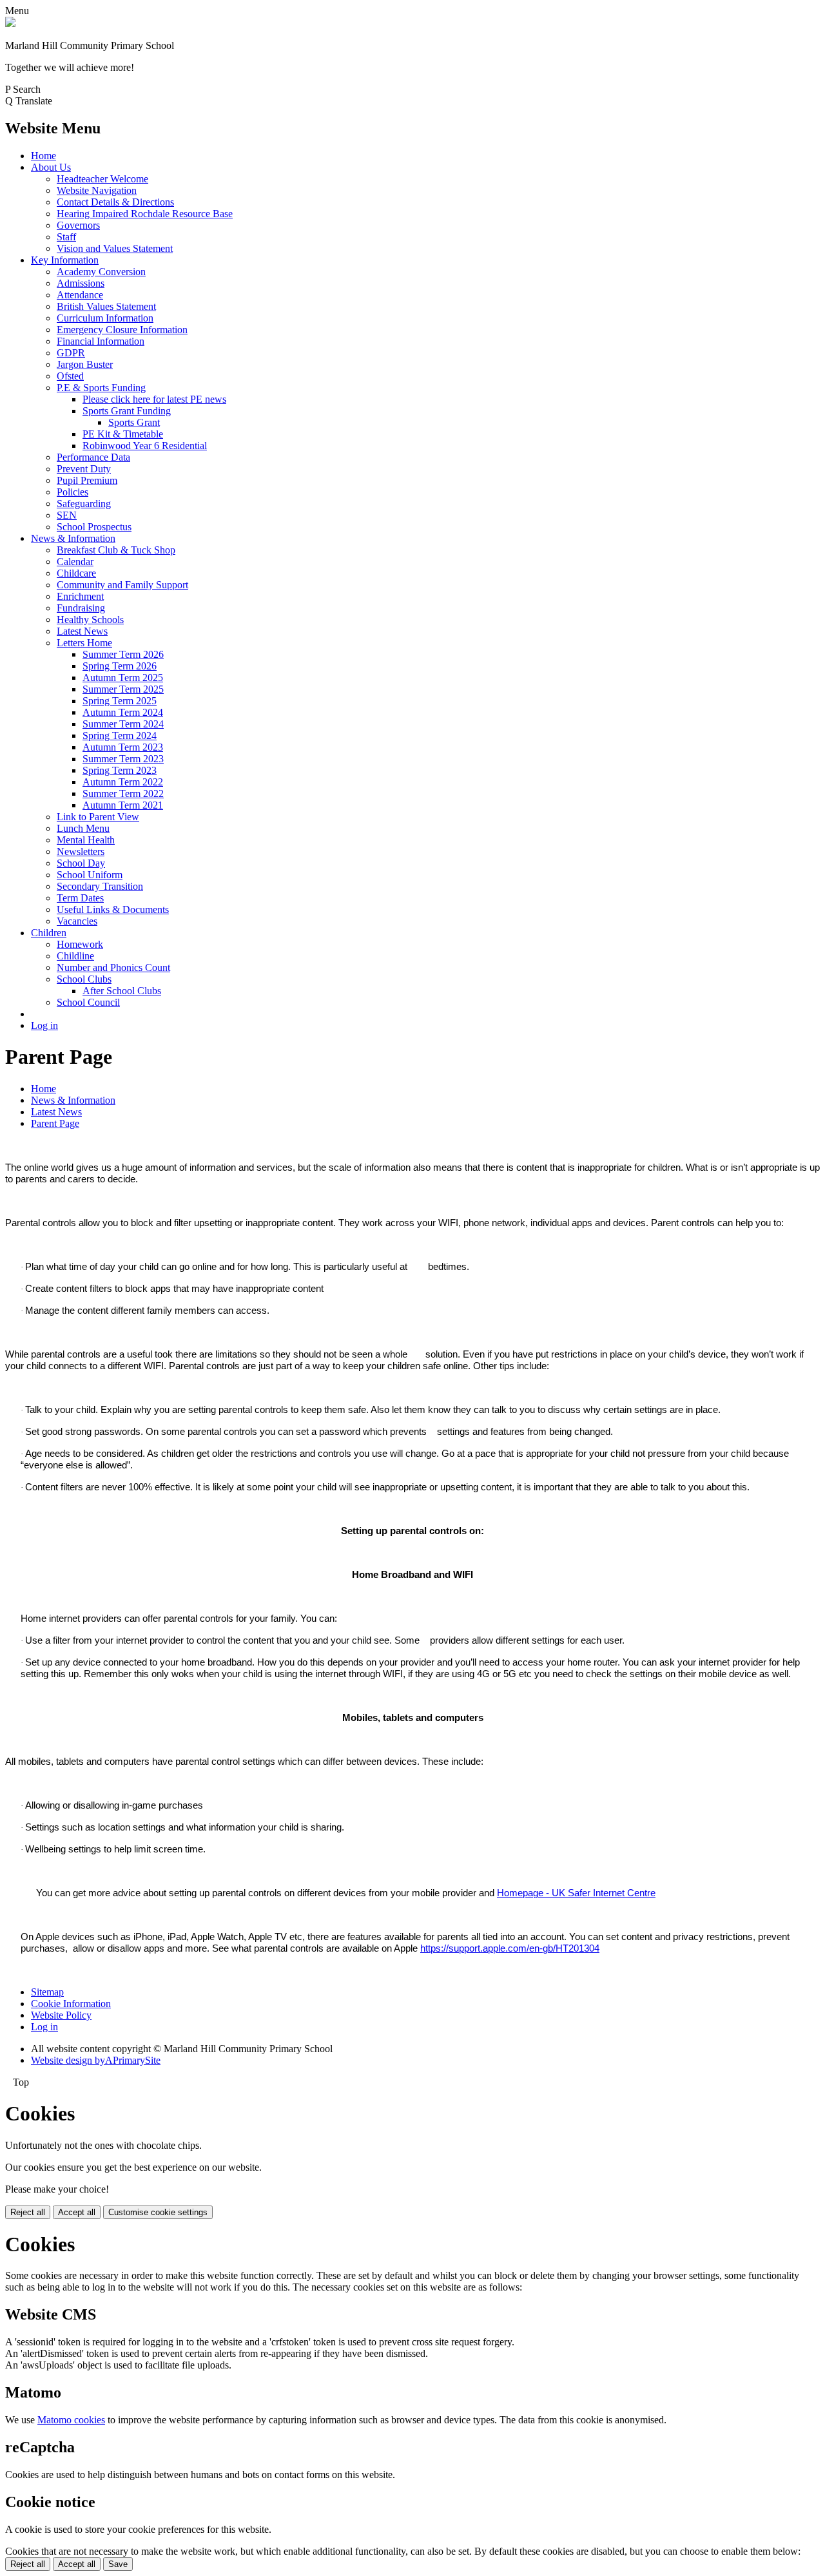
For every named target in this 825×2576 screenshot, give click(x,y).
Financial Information (101, 341)
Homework (80, 944)
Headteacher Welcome (102, 179)
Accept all (77, 2212)
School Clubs (84, 979)
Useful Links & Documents (113, 909)
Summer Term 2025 (123, 689)
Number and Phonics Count (113, 967)
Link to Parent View (98, 817)
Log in (44, 1025)
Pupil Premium (87, 480)
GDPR (71, 353)
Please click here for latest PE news (154, 399)
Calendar (75, 562)
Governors (78, 225)
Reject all (28, 2212)
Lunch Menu (83, 828)
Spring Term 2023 (120, 770)
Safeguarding (84, 504)
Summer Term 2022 (123, 793)
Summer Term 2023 (123, 759)
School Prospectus (94, 527)
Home (44, 156)
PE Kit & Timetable (123, 434)
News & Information (73, 538)
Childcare (76, 573)
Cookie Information (71, 2004)
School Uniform (90, 875)
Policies (73, 492)
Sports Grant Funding (127, 411)
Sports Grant (134, 422)
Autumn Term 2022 (123, 782)
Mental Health (86, 840)
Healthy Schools (90, 620)
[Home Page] (10, 24)
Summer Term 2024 (123, 724)
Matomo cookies (71, 2420)
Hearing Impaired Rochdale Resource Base (145, 214)
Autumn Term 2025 (123, 678)
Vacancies (77, 921)
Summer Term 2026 (123, 654)
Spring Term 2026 (120, 666)
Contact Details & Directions (115, 202)
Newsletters (81, 851)
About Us (51, 167)
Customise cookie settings (158, 2212)
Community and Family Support (122, 585)
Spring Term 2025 (120, 701)
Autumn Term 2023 (123, 747)
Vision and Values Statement (115, 248)
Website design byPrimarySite (96, 2060)
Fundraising (81, 608)
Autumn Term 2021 (123, 805)
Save (118, 2564)
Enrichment (80, 596)
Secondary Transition (100, 886)
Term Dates (80, 898)
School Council (88, 1002)
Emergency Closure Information (122, 330)
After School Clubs (122, 991)
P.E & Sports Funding (101, 388)
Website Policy (61, 2015)
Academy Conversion (101, 272)
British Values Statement (106, 306)
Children (49, 933)
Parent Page (55, 1123)
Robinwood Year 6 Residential (145, 446)
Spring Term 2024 (120, 735)
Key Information (65, 260)
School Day (81, 863)
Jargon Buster (85, 364)
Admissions (81, 283)
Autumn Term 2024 (123, 712)
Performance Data (93, 457)
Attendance (80, 295)
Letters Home (84, 643)
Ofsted (70, 376)
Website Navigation (97, 190)
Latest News (82, 631)
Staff (66, 237)
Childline (75, 956)
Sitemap (47, 1992)
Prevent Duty (84, 469)
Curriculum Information (105, 318)
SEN (67, 515)
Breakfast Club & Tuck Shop (116, 550)
